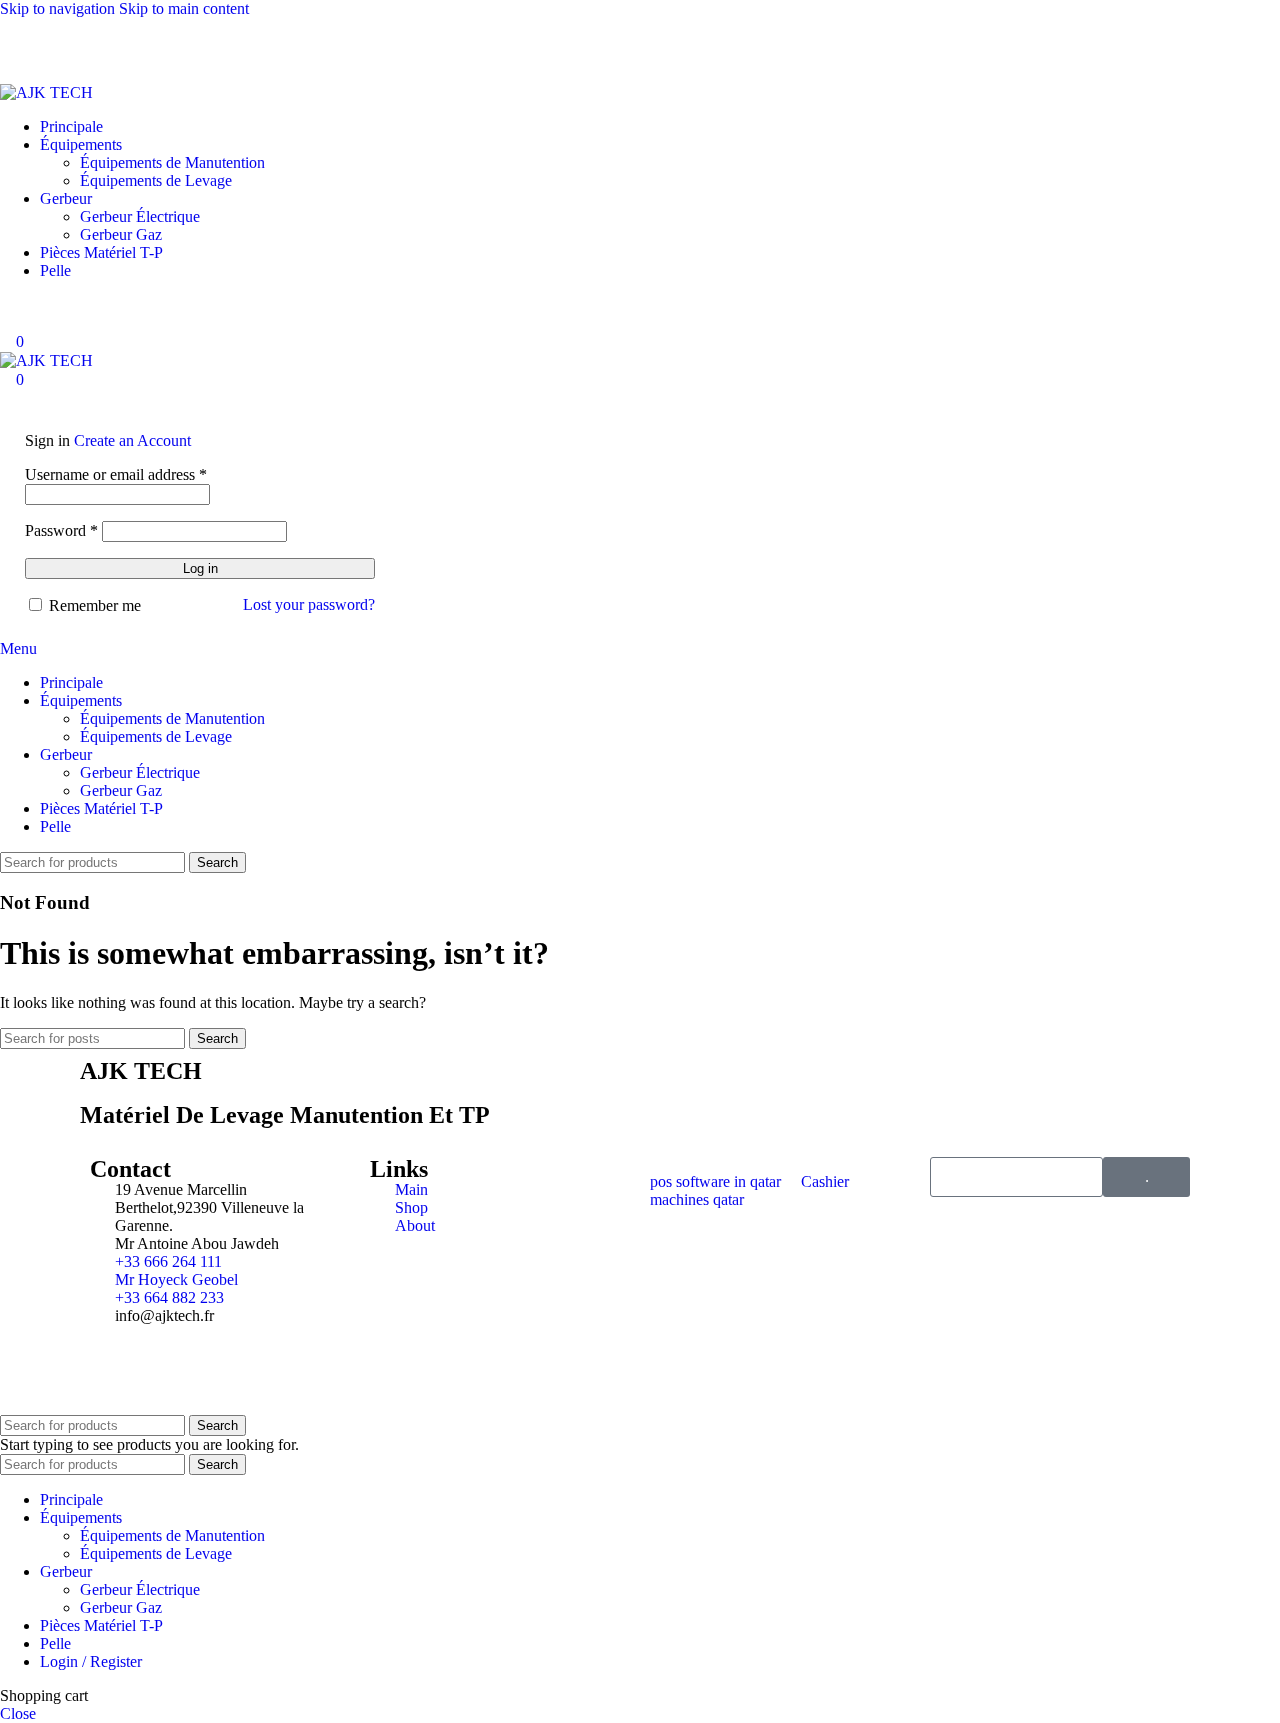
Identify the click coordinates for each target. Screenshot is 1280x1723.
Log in (200, 568)
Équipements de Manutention (172, 162)
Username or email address (116, 474)
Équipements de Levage (156, 180)
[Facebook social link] (28, 45)
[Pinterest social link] (100, 45)
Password (61, 530)
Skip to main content (184, 8)
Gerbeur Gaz (121, 234)
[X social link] (64, 45)
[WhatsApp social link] (172, 45)
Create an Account (132, 440)
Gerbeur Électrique (140, 216)
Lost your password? (309, 604)
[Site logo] (46, 92)
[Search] (6, 304)
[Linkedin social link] (136, 45)
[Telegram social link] (244, 45)
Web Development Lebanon (227, 1379)
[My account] (6, 322)
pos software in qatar (715, 1181)
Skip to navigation (59, 8)
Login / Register (91, 1661)
